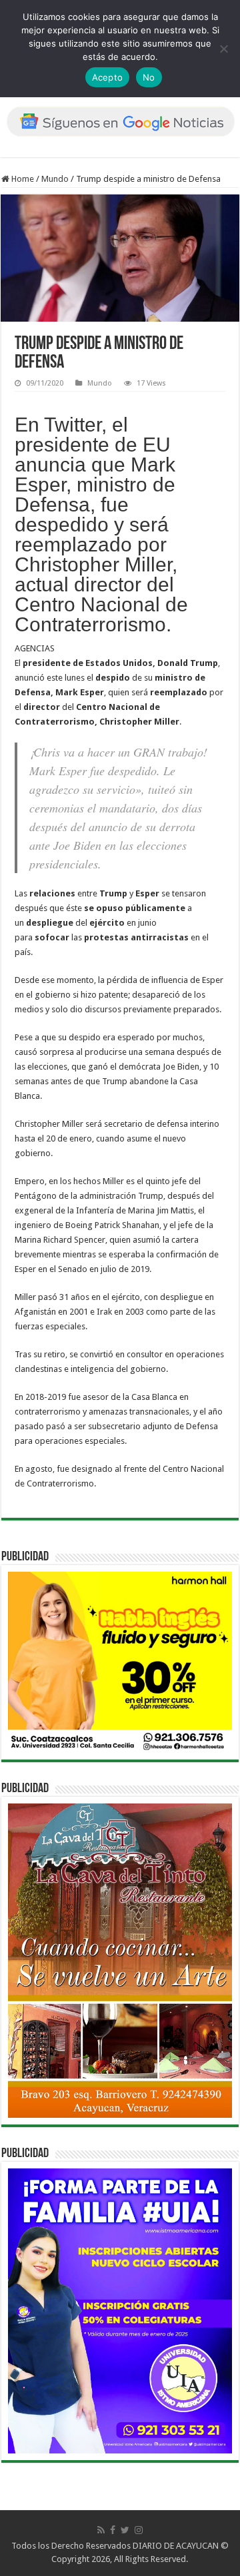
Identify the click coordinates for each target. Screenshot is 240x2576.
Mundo (55, 179)
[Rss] (101, 2530)
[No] (223, 49)
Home (22, 179)
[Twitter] (125, 2530)
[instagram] (139, 2530)
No (149, 77)
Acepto (108, 77)
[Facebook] (113, 2530)
